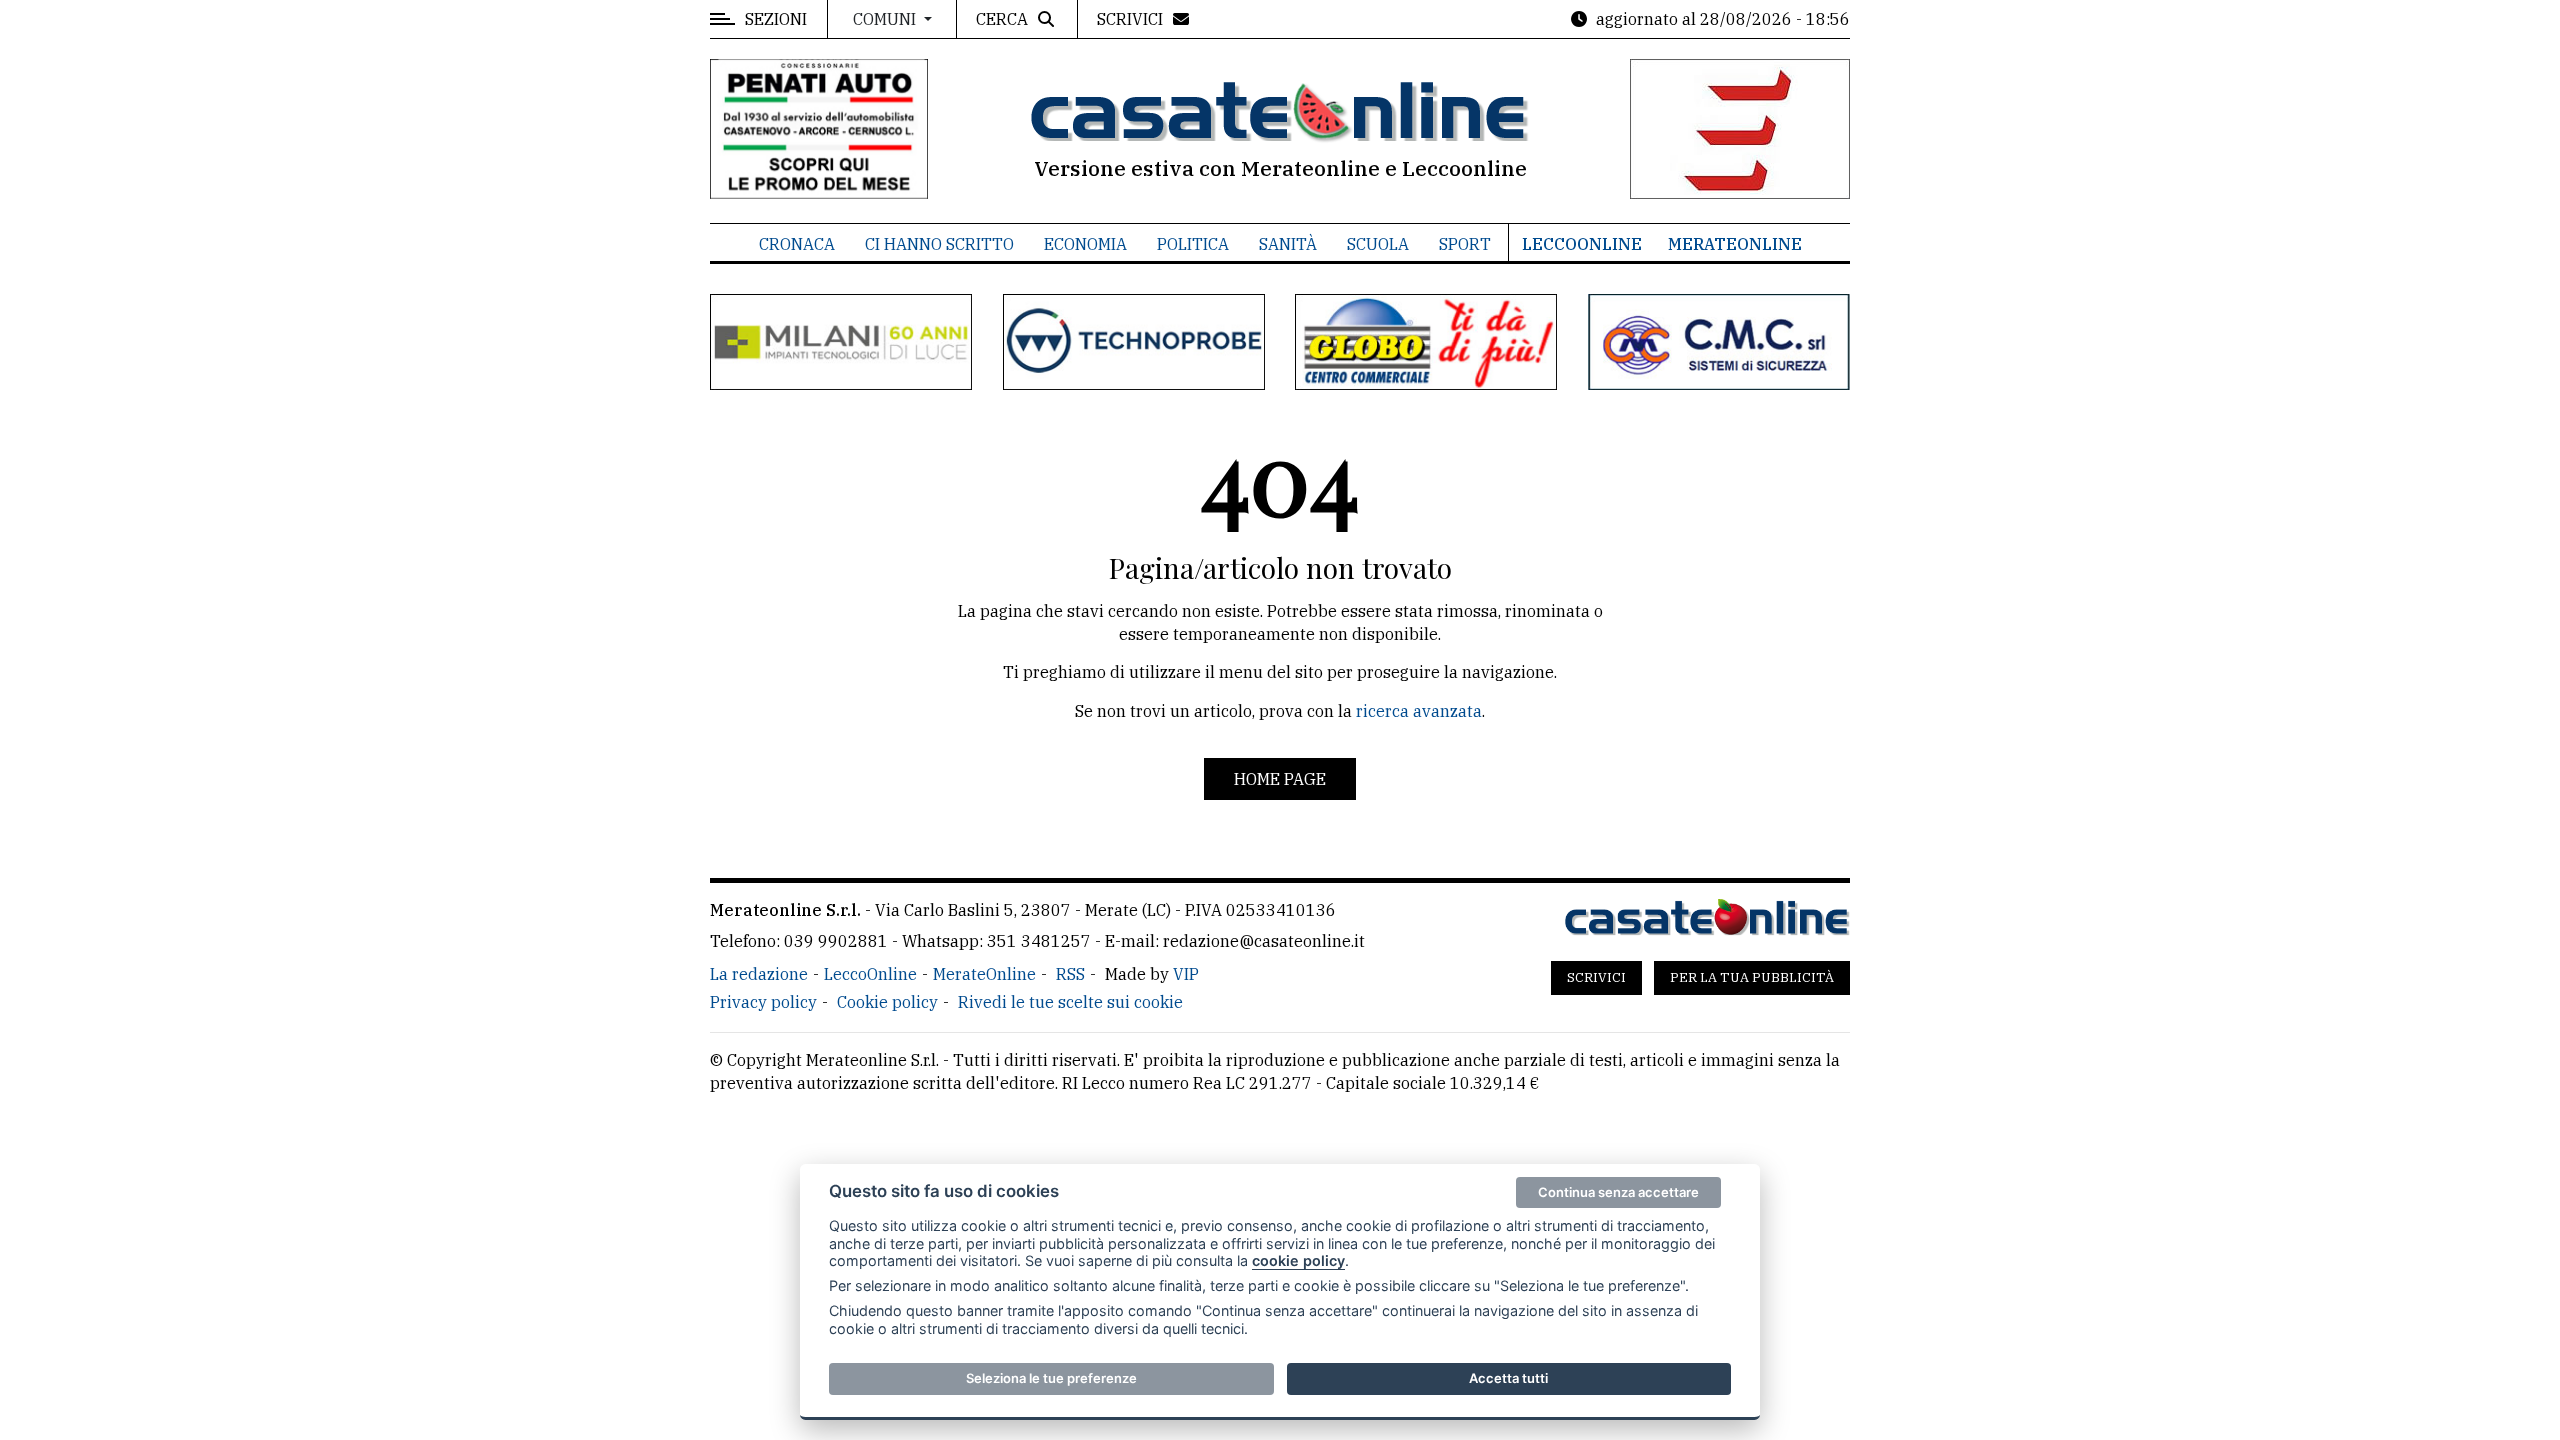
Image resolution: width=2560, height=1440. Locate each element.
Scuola (1378, 244)
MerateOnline (1735, 244)
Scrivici (1596, 977)
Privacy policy (763, 1002)
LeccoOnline (1582, 244)
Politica (1193, 244)
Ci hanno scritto (939, 244)
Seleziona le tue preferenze (1051, 1378)
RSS (1070, 974)
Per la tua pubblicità (1752, 977)
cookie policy (1298, 1260)
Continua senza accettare (1618, 1192)
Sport (1465, 244)
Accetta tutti (1508, 1378)
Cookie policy (887, 1002)
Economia (1085, 244)
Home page (1280, 779)
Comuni (886, 19)
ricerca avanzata (1419, 711)
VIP (1186, 974)
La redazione (759, 974)
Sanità (1288, 244)
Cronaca (797, 244)
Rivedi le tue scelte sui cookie (1070, 1002)
